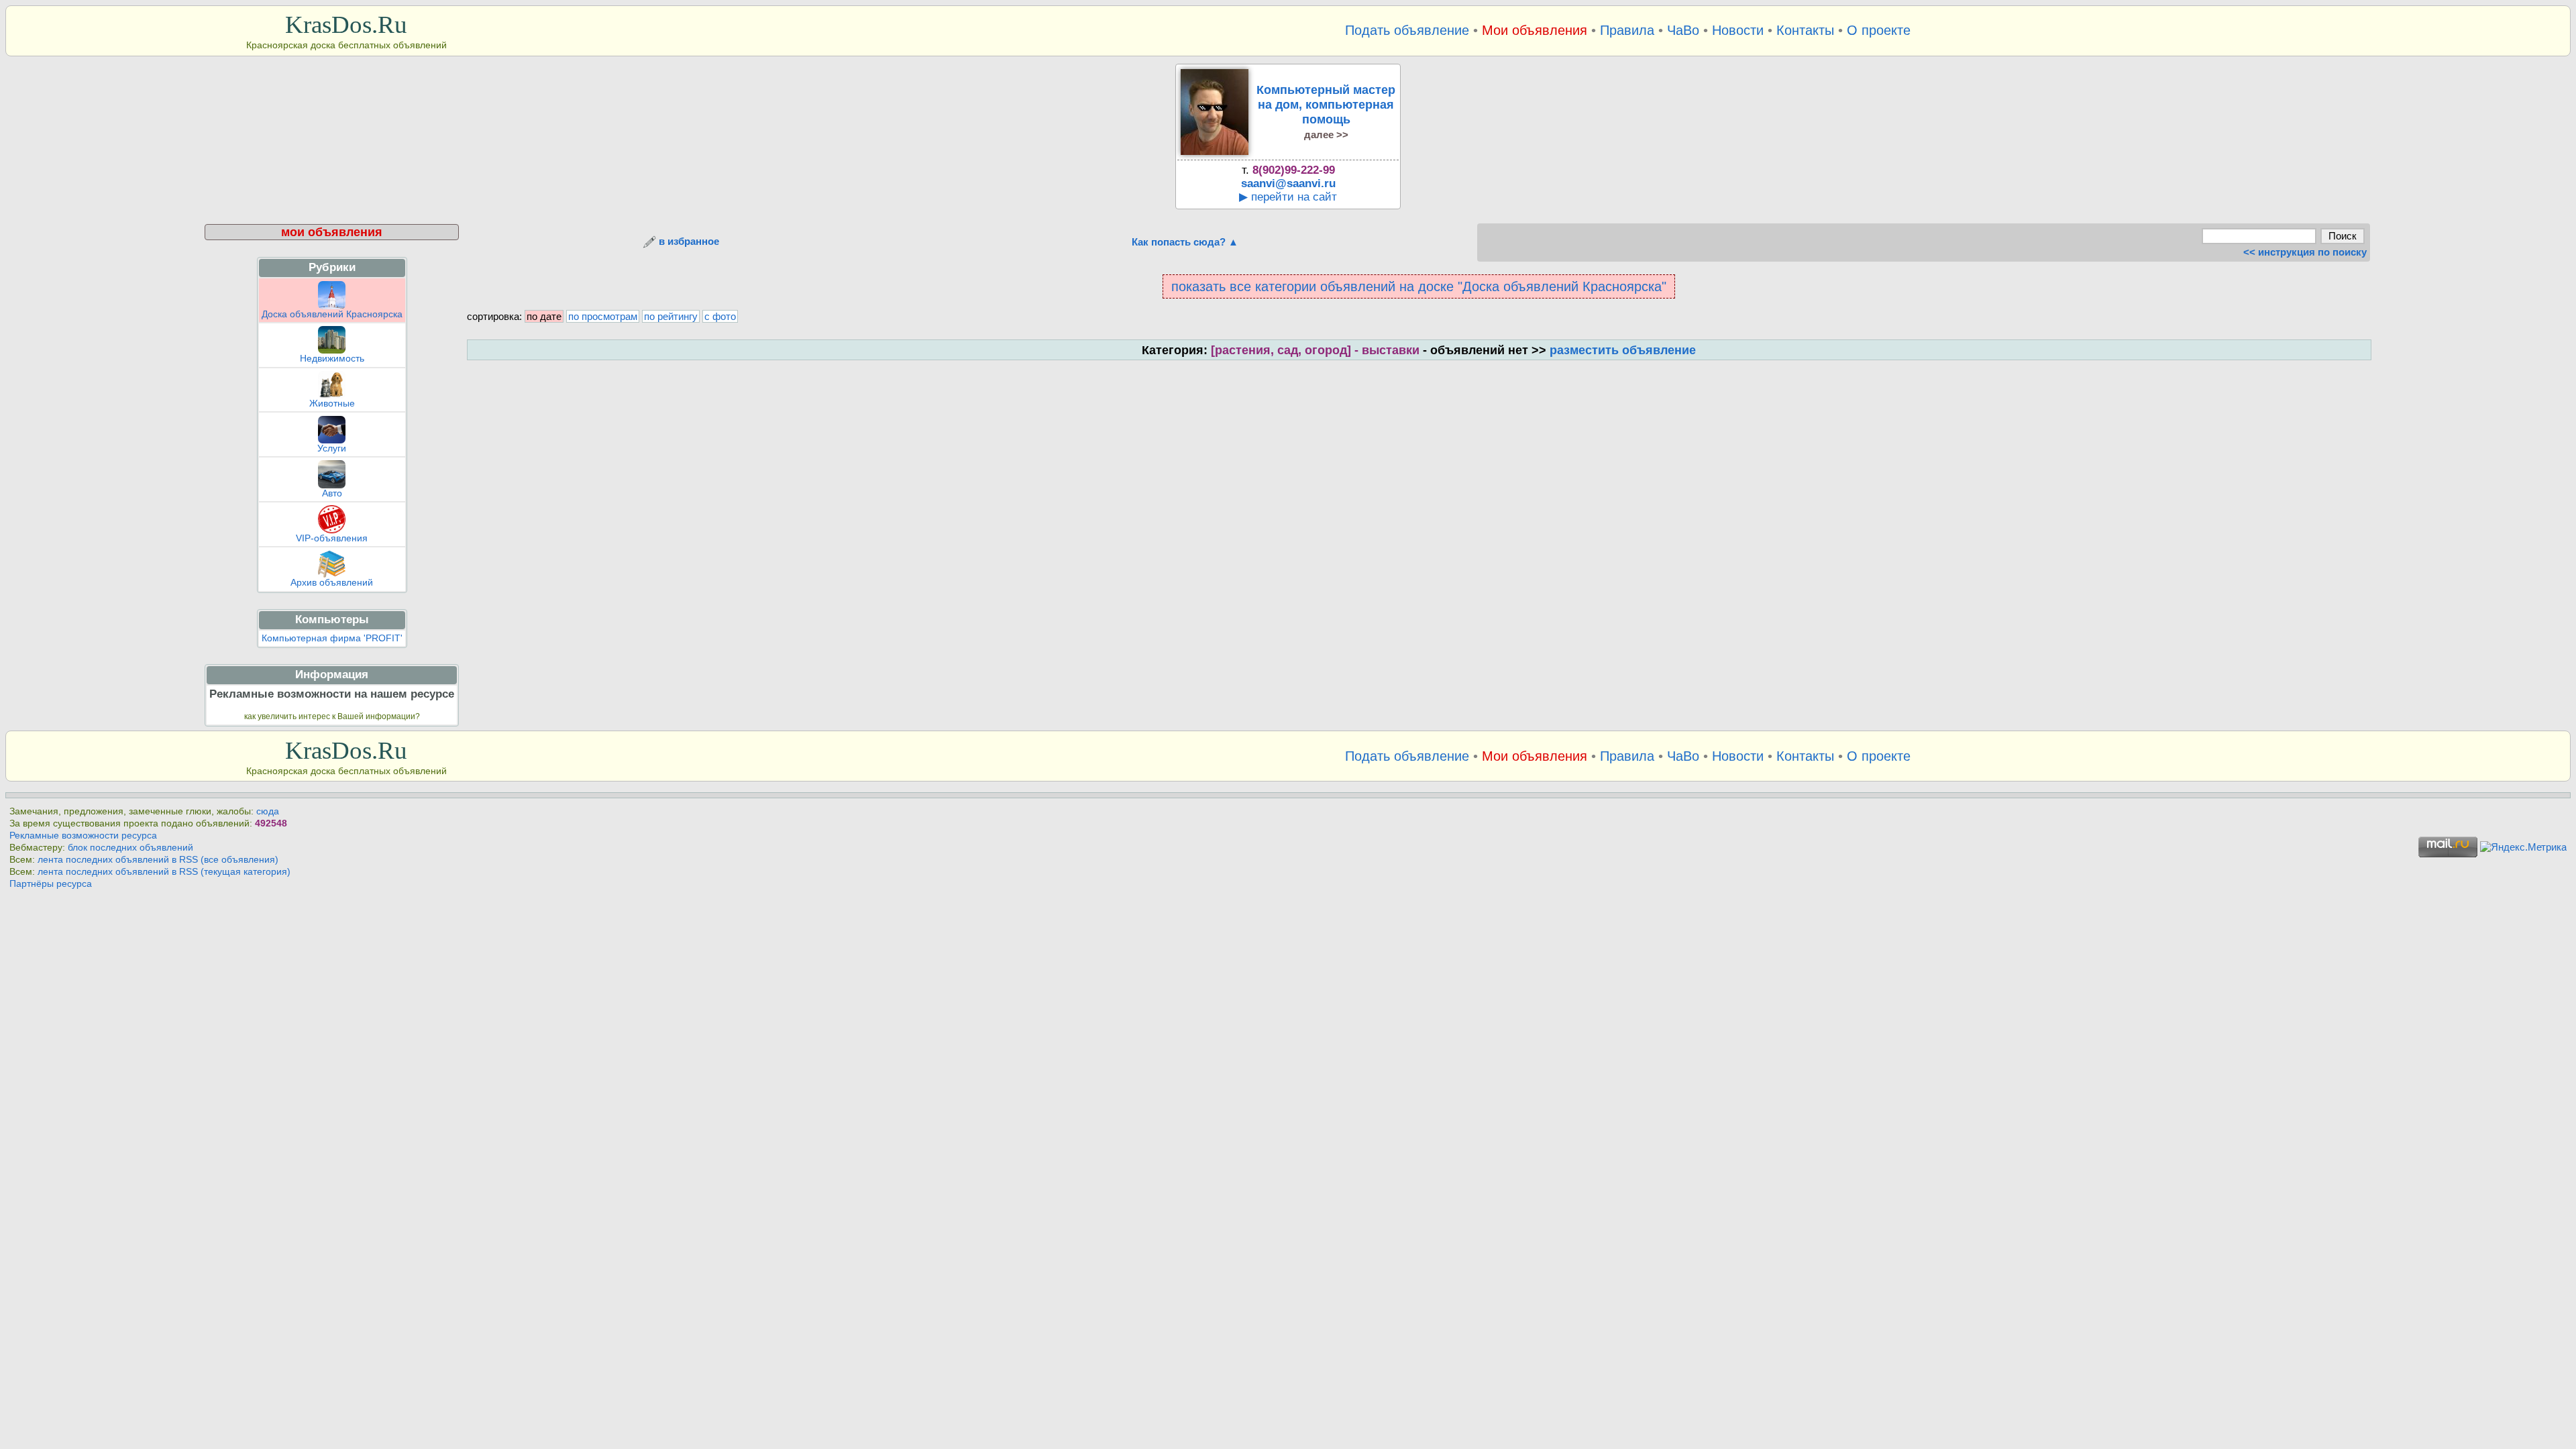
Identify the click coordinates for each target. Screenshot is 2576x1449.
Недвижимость (332, 359)
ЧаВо (1683, 30)
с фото (720, 316)
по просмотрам (603, 316)
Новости (1738, 30)
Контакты (1805, 30)
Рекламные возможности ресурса (83, 836)
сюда (268, 811)
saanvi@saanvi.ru (1288, 183)
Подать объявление (1407, 30)
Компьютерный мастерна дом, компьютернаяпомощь (1326, 111)
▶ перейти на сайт (1288, 197)
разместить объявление (1623, 350)
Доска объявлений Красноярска (332, 314)
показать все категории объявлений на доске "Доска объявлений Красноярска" (1419, 286)
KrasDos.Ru (346, 24)
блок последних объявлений (130, 848)
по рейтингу (671, 316)
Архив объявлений (332, 583)
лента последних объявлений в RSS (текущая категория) (164, 872)
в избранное (688, 241)
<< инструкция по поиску (2305, 252)
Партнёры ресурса (51, 884)
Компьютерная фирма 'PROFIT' (332, 638)
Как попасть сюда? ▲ (1185, 242)
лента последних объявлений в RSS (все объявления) (158, 860)
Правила (1627, 30)
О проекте (1879, 30)
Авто (332, 493)
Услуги (332, 448)
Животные (332, 404)
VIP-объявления (332, 538)
